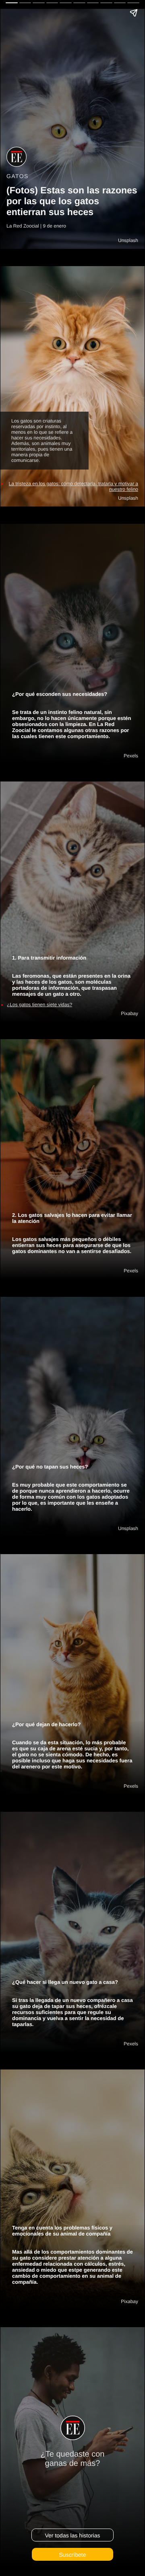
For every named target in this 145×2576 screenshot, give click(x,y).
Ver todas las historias (73, 2535)
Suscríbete (73, 2554)
